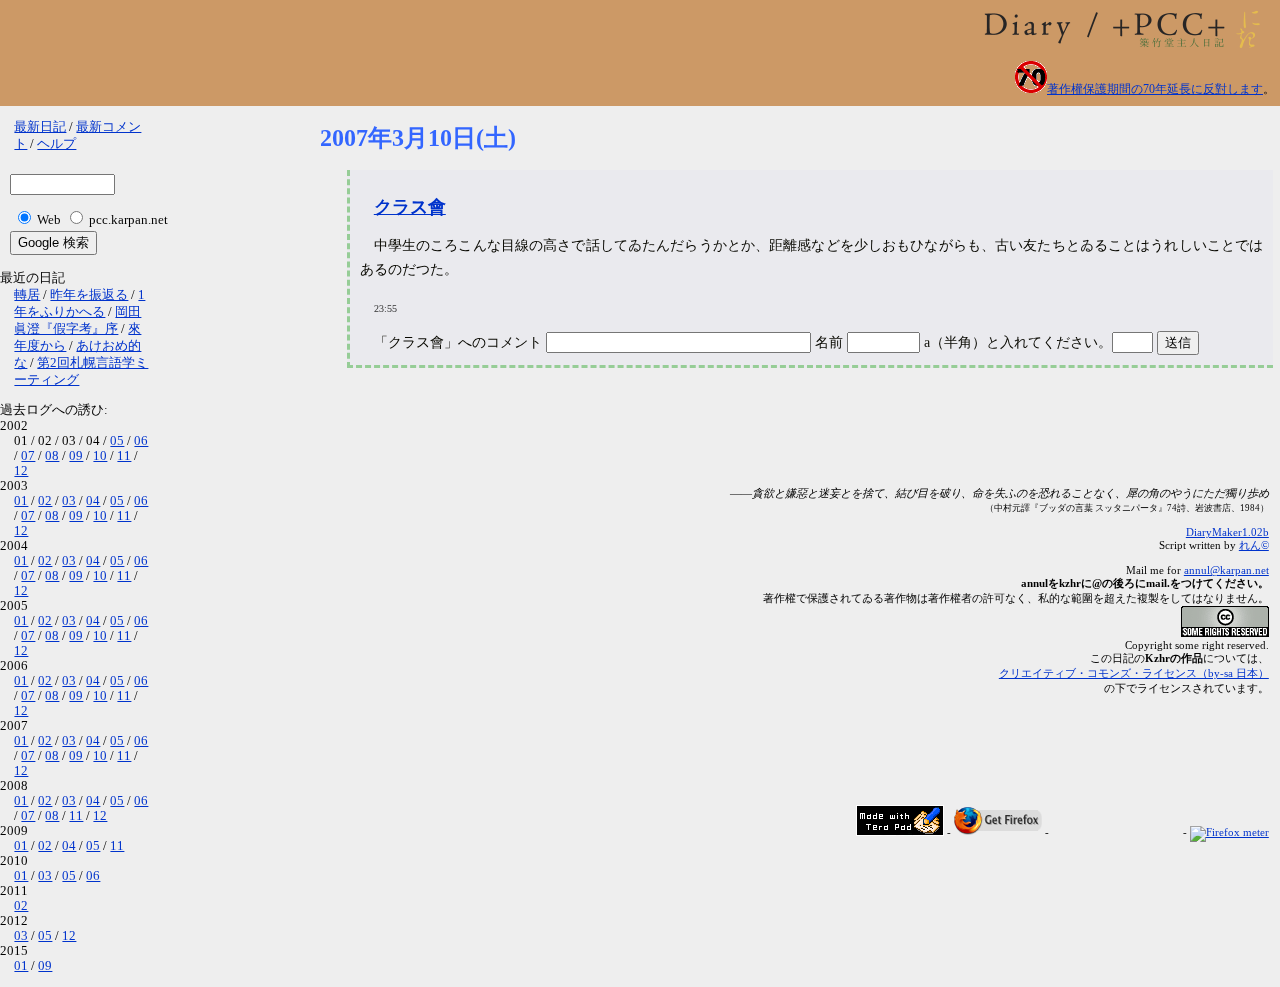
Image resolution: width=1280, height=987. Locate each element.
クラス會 (410, 207)
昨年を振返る (89, 295)
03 (69, 501)
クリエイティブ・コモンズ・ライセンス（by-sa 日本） (1134, 673)
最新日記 (40, 127)
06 (141, 441)
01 (21, 501)
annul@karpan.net (1226, 570)
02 (45, 501)
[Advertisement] (684, 437)
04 (93, 501)
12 (21, 471)
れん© (1254, 545)
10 (100, 456)
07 (28, 456)
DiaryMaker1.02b (1227, 532)
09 (76, 456)
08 (52, 456)
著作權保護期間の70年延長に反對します (1155, 89)
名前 (831, 342)
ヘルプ (56, 144)
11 (124, 456)
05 (117, 441)
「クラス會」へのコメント (458, 342)
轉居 (27, 295)
